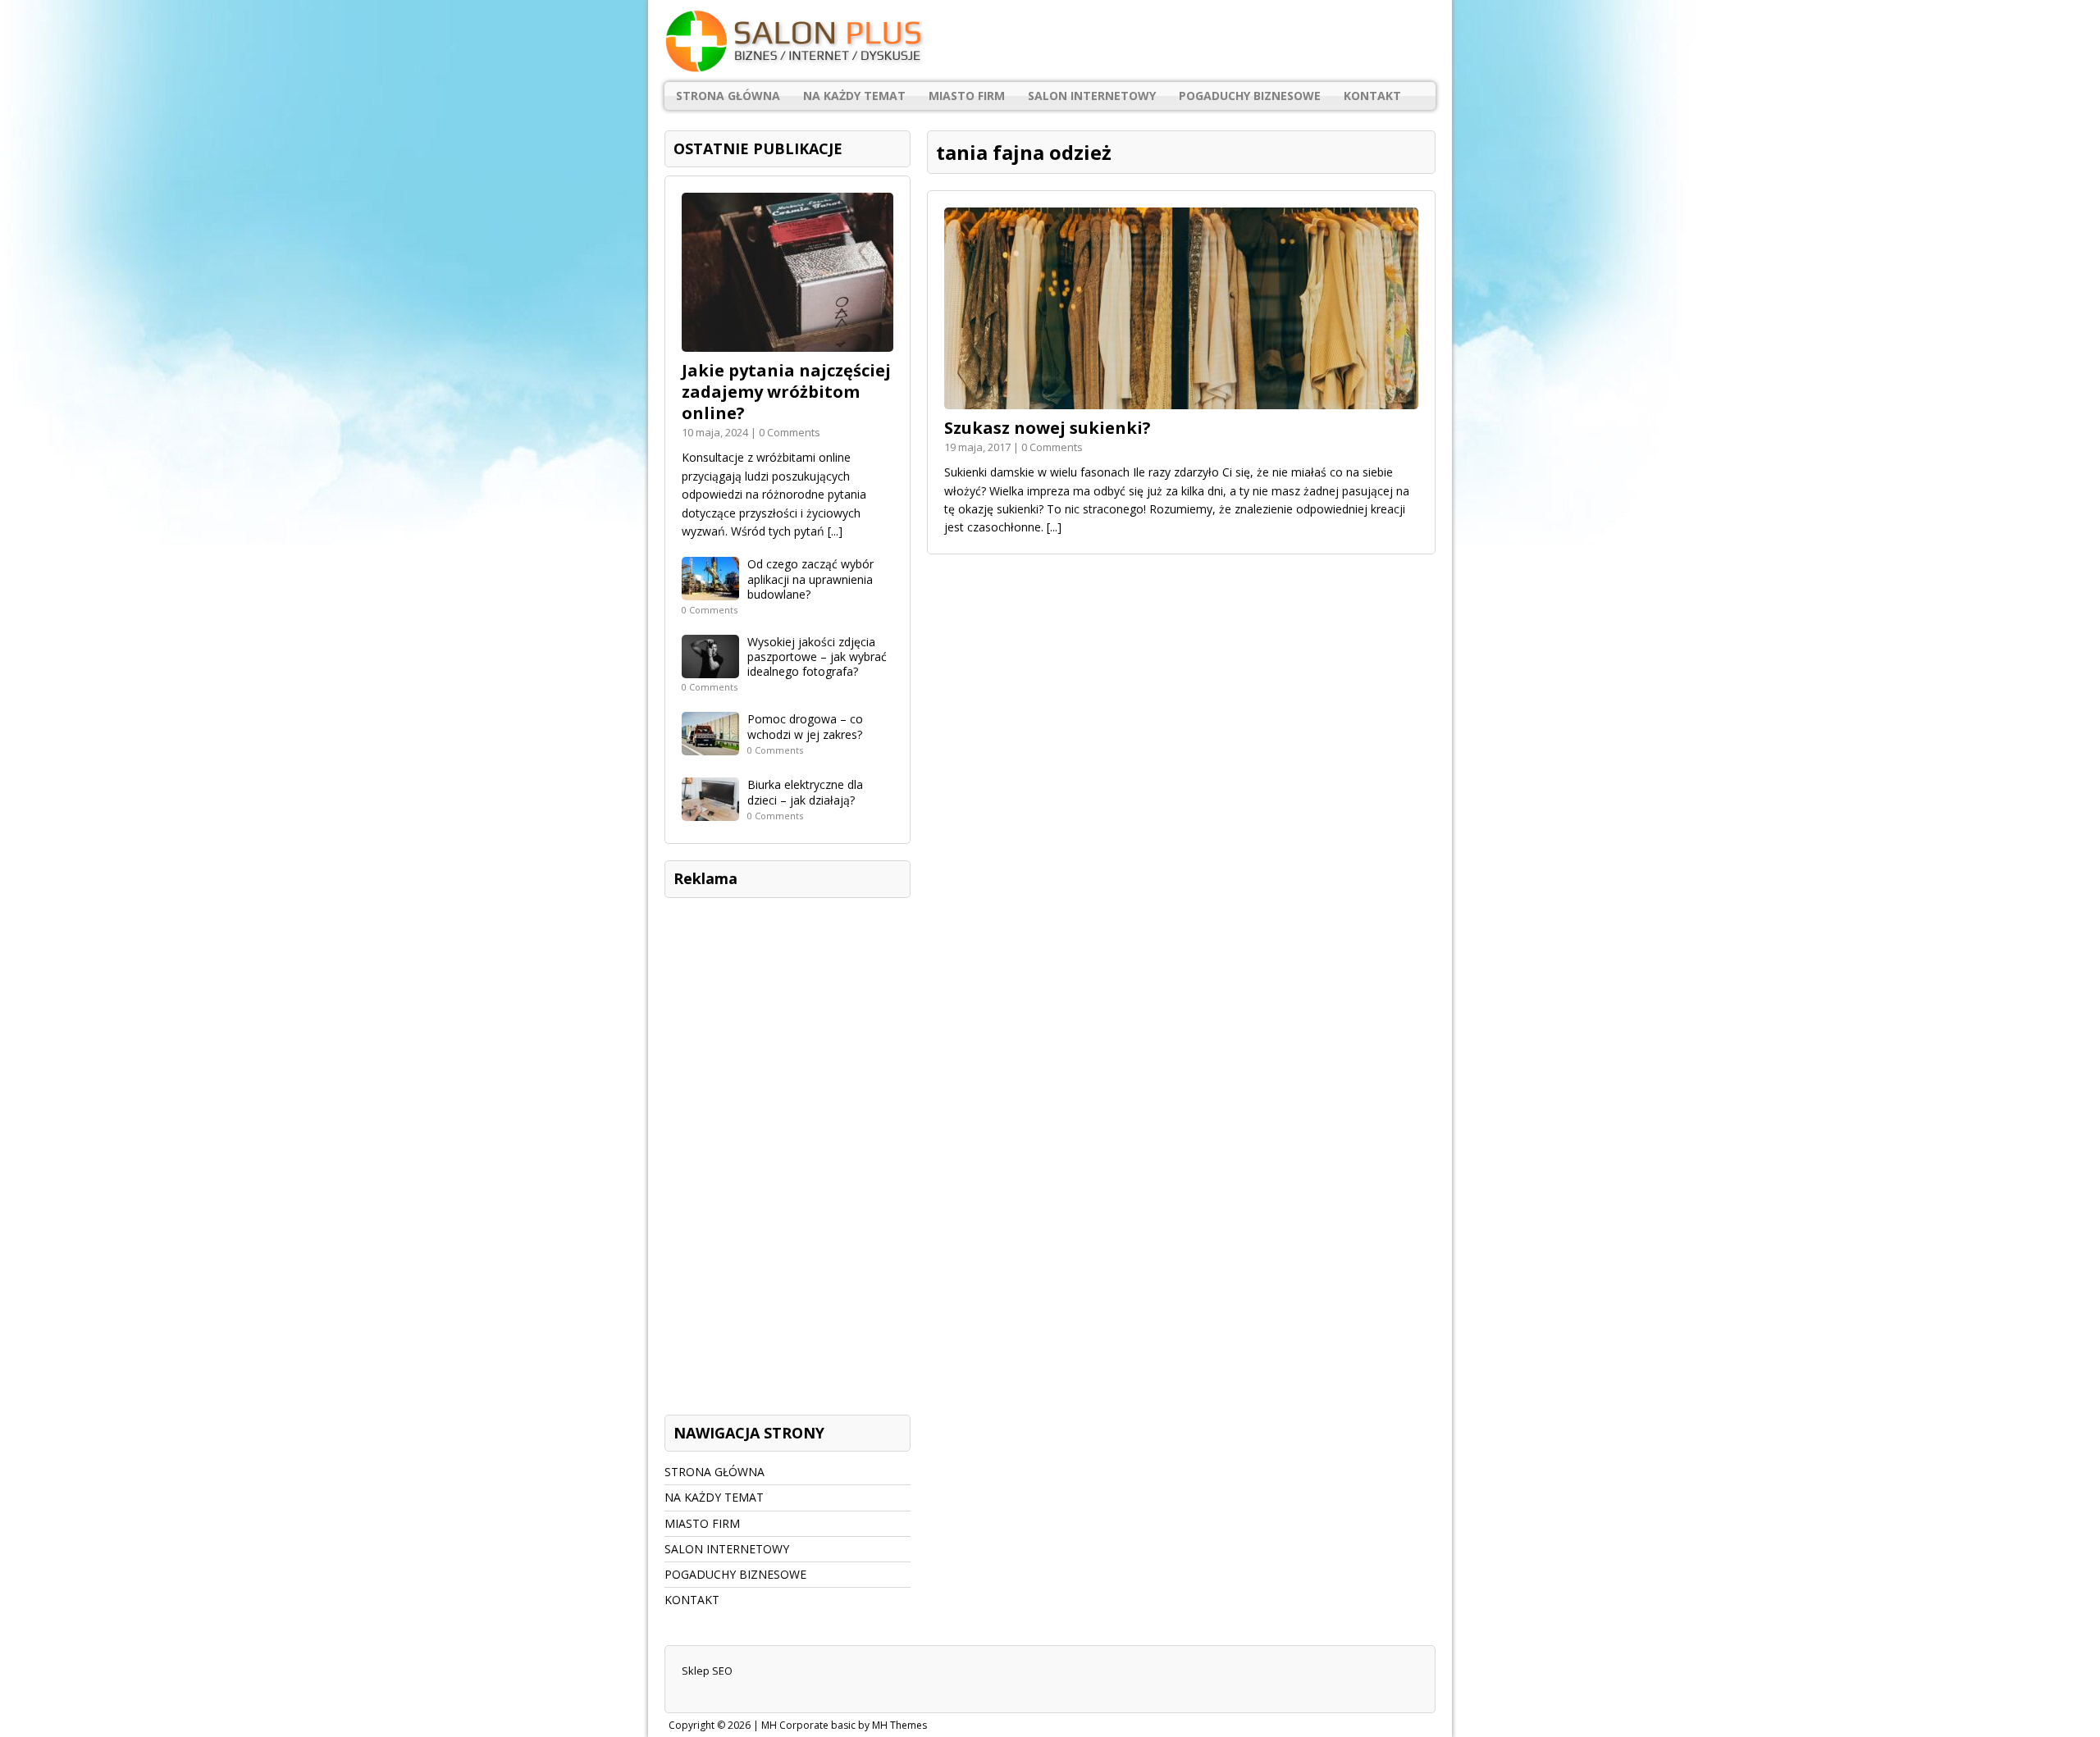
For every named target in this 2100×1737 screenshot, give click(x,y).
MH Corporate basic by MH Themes (844, 1725)
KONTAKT (1372, 96)
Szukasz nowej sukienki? (1048, 428)
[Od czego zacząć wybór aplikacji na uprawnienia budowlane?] (710, 591)
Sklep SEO (707, 1671)
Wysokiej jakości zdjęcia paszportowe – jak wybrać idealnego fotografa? (817, 657)
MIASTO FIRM (967, 96)
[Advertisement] (787, 1152)
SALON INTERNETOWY (1092, 96)
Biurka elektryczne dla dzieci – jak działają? (805, 792)
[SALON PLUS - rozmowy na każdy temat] (1050, 41)
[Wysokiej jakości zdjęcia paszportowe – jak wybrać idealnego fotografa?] (710, 669)
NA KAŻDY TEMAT (854, 96)
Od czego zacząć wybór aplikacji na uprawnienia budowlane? (810, 579)
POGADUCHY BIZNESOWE (1250, 96)
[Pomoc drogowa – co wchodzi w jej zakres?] (710, 746)
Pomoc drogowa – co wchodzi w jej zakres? (805, 726)
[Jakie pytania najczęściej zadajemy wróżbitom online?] (787, 342)
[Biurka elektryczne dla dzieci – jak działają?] (710, 812)
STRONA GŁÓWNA (728, 96)
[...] (1054, 527)
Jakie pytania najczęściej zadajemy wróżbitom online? (786, 392)
